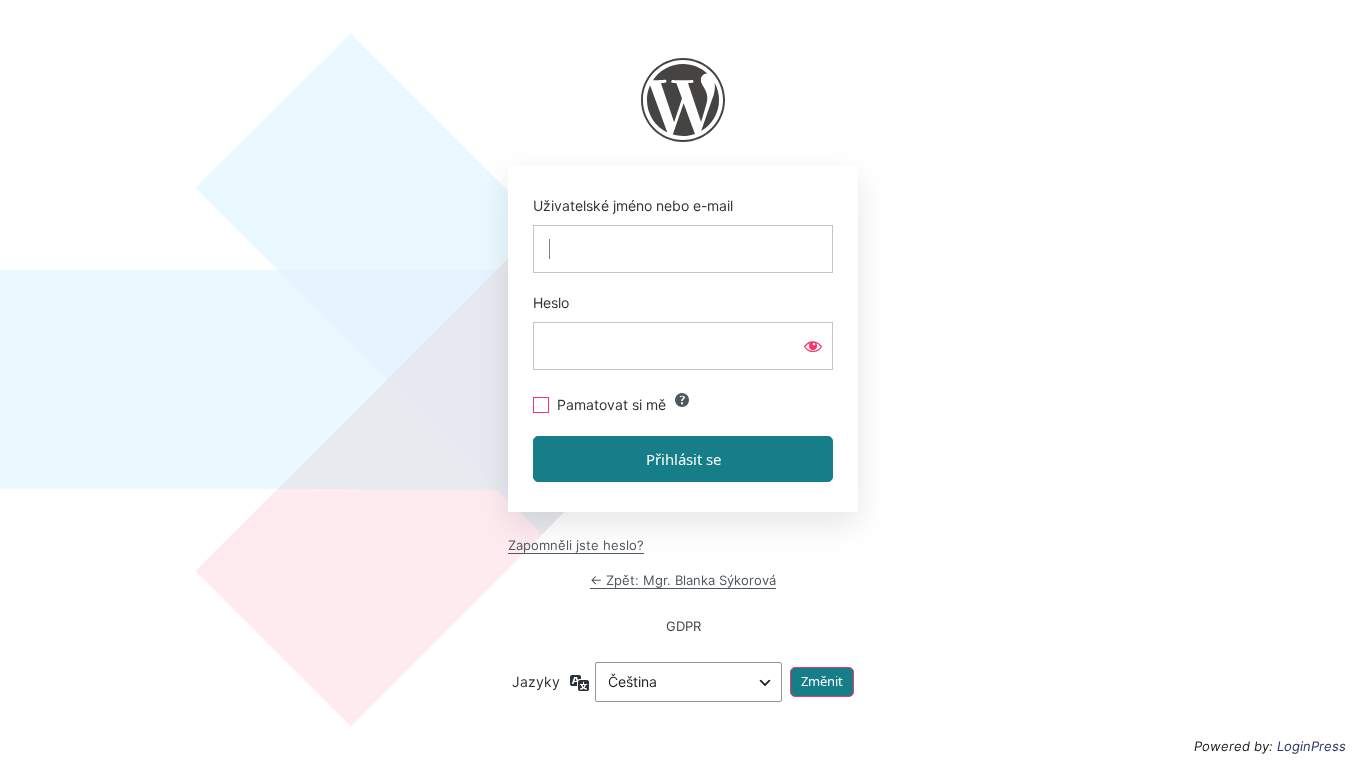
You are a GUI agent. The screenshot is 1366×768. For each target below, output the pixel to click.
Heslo (551, 302)
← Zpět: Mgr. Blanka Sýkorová (683, 580)
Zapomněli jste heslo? (576, 545)
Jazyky (536, 681)
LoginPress (1311, 746)
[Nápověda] (682, 400)
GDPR (683, 626)
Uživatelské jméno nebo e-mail (633, 205)
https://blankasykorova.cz (683, 100)
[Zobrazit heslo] (813, 346)
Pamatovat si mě (611, 404)
